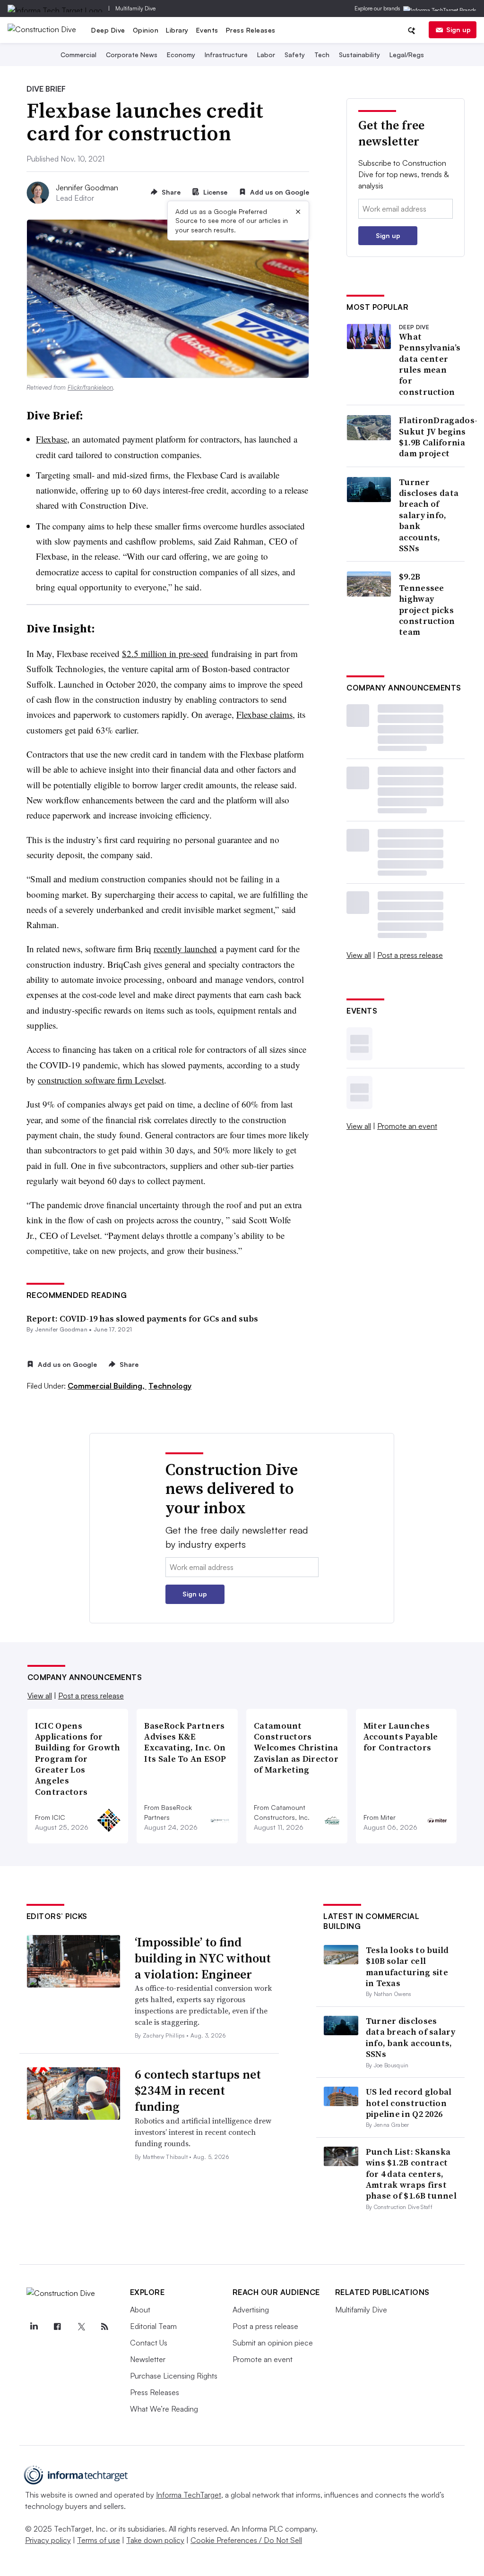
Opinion (146, 30)
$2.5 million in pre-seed (165, 653)
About (140, 2310)
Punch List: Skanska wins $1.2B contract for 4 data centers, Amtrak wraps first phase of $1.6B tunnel (411, 2174)
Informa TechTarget (189, 2495)
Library (177, 30)
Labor (266, 55)
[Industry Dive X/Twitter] (81, 2327)
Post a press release (410, 955)
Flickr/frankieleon (90, 387)
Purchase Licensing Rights (174, 2376)
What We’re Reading (164, 2409)
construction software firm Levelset (101, 1080)
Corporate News (132, 55)
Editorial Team (153, 2326)
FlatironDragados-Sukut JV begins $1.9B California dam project (438, 437)
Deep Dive (108, 30)
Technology (170, 1386)
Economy (181, 55)
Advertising (251, 2310)
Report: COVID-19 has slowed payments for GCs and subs (142, 1318)
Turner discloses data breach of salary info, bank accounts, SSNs (429, 515)
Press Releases (251, 30)
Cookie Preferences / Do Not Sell (246, 2540)
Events (207, 30)
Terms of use (99, 2540)
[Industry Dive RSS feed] (105, 2327)
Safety (295, 55)
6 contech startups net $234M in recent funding (198, 2090)
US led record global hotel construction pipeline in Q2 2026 (409, 2103)
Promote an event (407, 1126)
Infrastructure (226, 55)
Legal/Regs (407, 55)
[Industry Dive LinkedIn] (34, 2327)
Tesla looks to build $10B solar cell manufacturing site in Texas (407, 1966)
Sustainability (359, 55)
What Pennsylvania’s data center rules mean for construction (430, 364)
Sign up (458, 30)
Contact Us (149, 2343)
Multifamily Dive (135, 8)
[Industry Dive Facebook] (58, 2327)
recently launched (185, 949)
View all (359, 955)
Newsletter (148, 2359)
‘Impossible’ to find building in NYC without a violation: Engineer (203, 1958)
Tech (322, 55)
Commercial (78, 55)
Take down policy (155, 2540)
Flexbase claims (264, 714)
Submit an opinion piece (273, 2343)
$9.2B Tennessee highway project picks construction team (427, 604)
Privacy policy (48, 2540)
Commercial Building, (107, 1386)
